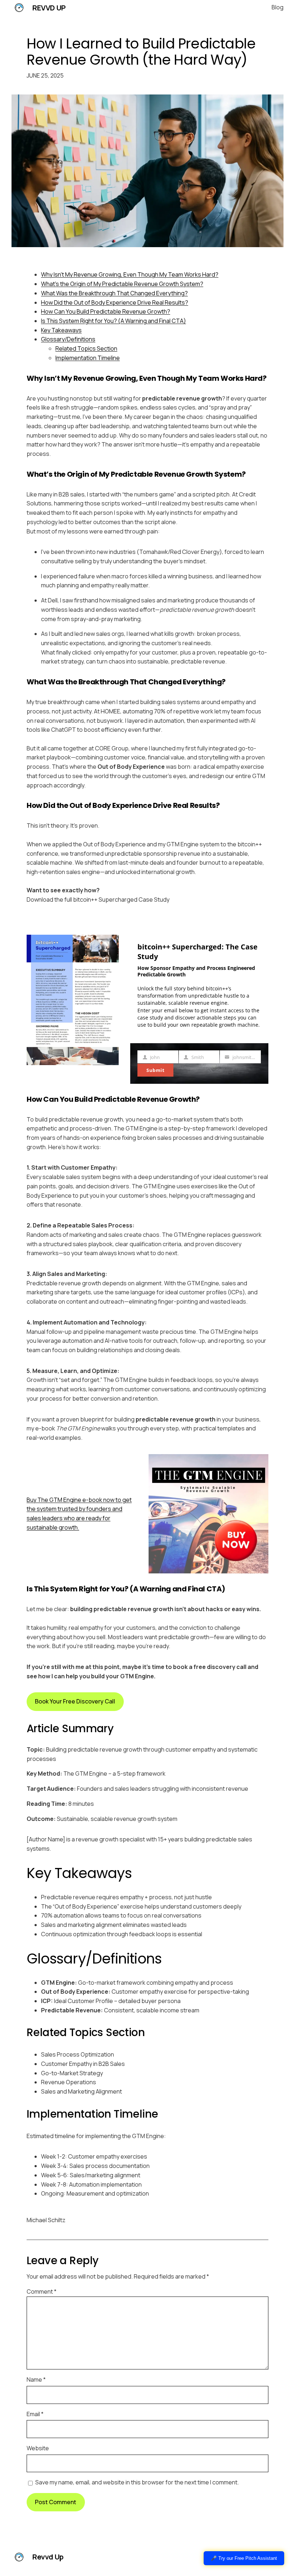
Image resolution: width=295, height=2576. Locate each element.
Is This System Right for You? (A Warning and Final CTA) (114, 321)
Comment (42, 2291)
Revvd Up (49, 8)
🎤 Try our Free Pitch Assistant (244, 2558)
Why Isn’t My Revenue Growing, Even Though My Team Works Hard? (130, 274)
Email (35, 2414)
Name (36, 2380)
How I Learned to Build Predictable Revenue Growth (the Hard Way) (141, 52)
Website (38, 2448)
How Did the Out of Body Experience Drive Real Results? (115, 302)
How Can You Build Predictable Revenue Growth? (106, 311)
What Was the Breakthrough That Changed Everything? (114, 293)
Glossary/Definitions (68, 339)
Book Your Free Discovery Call (75, 1701)
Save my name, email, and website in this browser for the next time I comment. (137, 2482)
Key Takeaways (61, 330)
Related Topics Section (86, 348)
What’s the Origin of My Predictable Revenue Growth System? (122, 284)
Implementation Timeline (88, 358)
